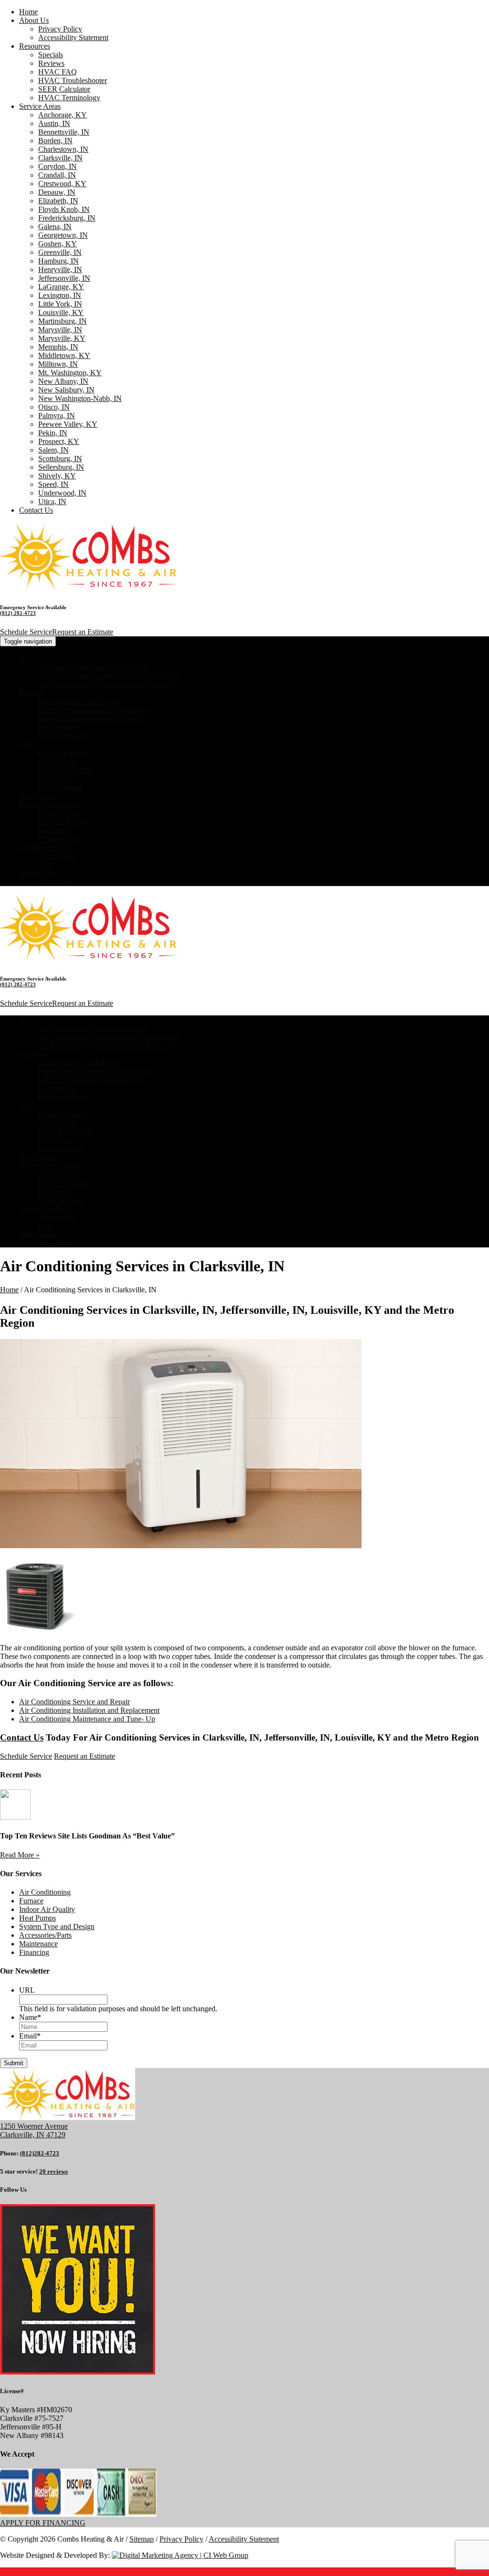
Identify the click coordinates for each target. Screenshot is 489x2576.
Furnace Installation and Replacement (95, 710)
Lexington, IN (60, 295)
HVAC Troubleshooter (73, 80)
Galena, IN (55, 227)
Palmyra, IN (57, 416)
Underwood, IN (62, 493)
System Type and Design (57, 1927)
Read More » (20, 1855)
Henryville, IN (60, 269)
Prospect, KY (59, 441)
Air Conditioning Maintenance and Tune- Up (106, 684)
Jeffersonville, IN (64, 278)
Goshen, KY (58, 244)
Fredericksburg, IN (67, 218)
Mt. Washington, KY (70, 373)
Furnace (31, 692)
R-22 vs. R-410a (63, 821)
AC (25, 658)
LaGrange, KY (61, 287)
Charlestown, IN (63, 149)
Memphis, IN (58, 347)
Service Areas (40, 106)
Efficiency (54, 830)
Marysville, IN (60, 330)
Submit (14, 2063)
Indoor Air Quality (47, 1909)
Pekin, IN (53, 433)
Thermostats (57, 856)
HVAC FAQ (58, 72)
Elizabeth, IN (58, 201)
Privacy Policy (60, 29)
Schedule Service (26, 632)
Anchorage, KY (63, 115)
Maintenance (38, 873)
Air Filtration (58, 761)
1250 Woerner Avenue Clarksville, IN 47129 (34, 2130)
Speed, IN (53, 484)
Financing (34, 1952)
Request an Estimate (83, 632)
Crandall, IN (57, 175)
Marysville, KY (62, 338)
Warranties (54, 882)
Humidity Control (65, 770)
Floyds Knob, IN (64, 209)
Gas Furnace (57, 727)
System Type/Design (50, 804)
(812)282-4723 (40, 2153)
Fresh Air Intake (63, 753)
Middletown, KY (64, 355)
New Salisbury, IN (66, 390)
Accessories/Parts (45, 847)
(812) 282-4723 (18, 613)
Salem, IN (53, 450)
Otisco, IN (54, 407)
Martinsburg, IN (63, 321)
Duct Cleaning (60, 787)
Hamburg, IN (58, 261)
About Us (34, 20)
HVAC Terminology (69, 98)
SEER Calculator (64, 89)
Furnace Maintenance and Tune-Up (92, 718)
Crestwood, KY (62, 184)
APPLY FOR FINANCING (43, 2523)
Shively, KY (57, 476)
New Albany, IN (63, 381)
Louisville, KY (61, 312)
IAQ (26, 744)
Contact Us (36, 510)
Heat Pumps (37, 796)
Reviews (51, 63)
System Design (61, 839)
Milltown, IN (58, 364)
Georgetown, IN (63, 235)
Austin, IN (54, 123)
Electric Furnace (63, 735)
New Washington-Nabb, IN (80, 398)
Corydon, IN (58, 166)
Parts (46, 864)
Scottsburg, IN (60, 459)
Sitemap (142, 2539)
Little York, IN (60, 304)
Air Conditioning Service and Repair (94, 667)
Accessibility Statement (73, 37)
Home (28, 12)
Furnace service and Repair (79, 701)
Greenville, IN (60, 252)
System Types (59, 813)
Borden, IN (55, 141)
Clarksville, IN (60, 158)
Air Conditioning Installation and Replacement (108, 675)
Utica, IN (52, 501)
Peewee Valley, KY (68, 424)
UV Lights (54, 778)
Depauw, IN (57, 192)
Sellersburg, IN (61, 467)
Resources (35, 46)
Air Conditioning (45, 1892)
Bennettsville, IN (64, 132)
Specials (51, 55)
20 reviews (53, 2171)
